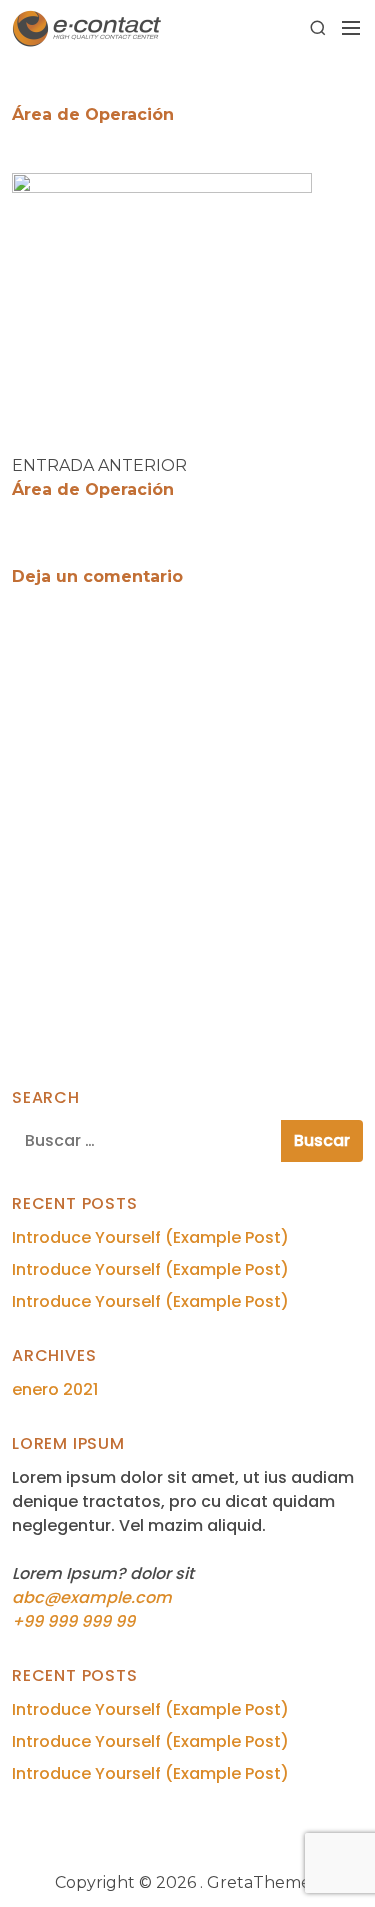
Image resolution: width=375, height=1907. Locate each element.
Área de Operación (93, 489)
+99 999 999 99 (73, 1621)
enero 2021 (55, 1389)
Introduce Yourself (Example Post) (150, 1237)
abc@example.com (92, 1597)
